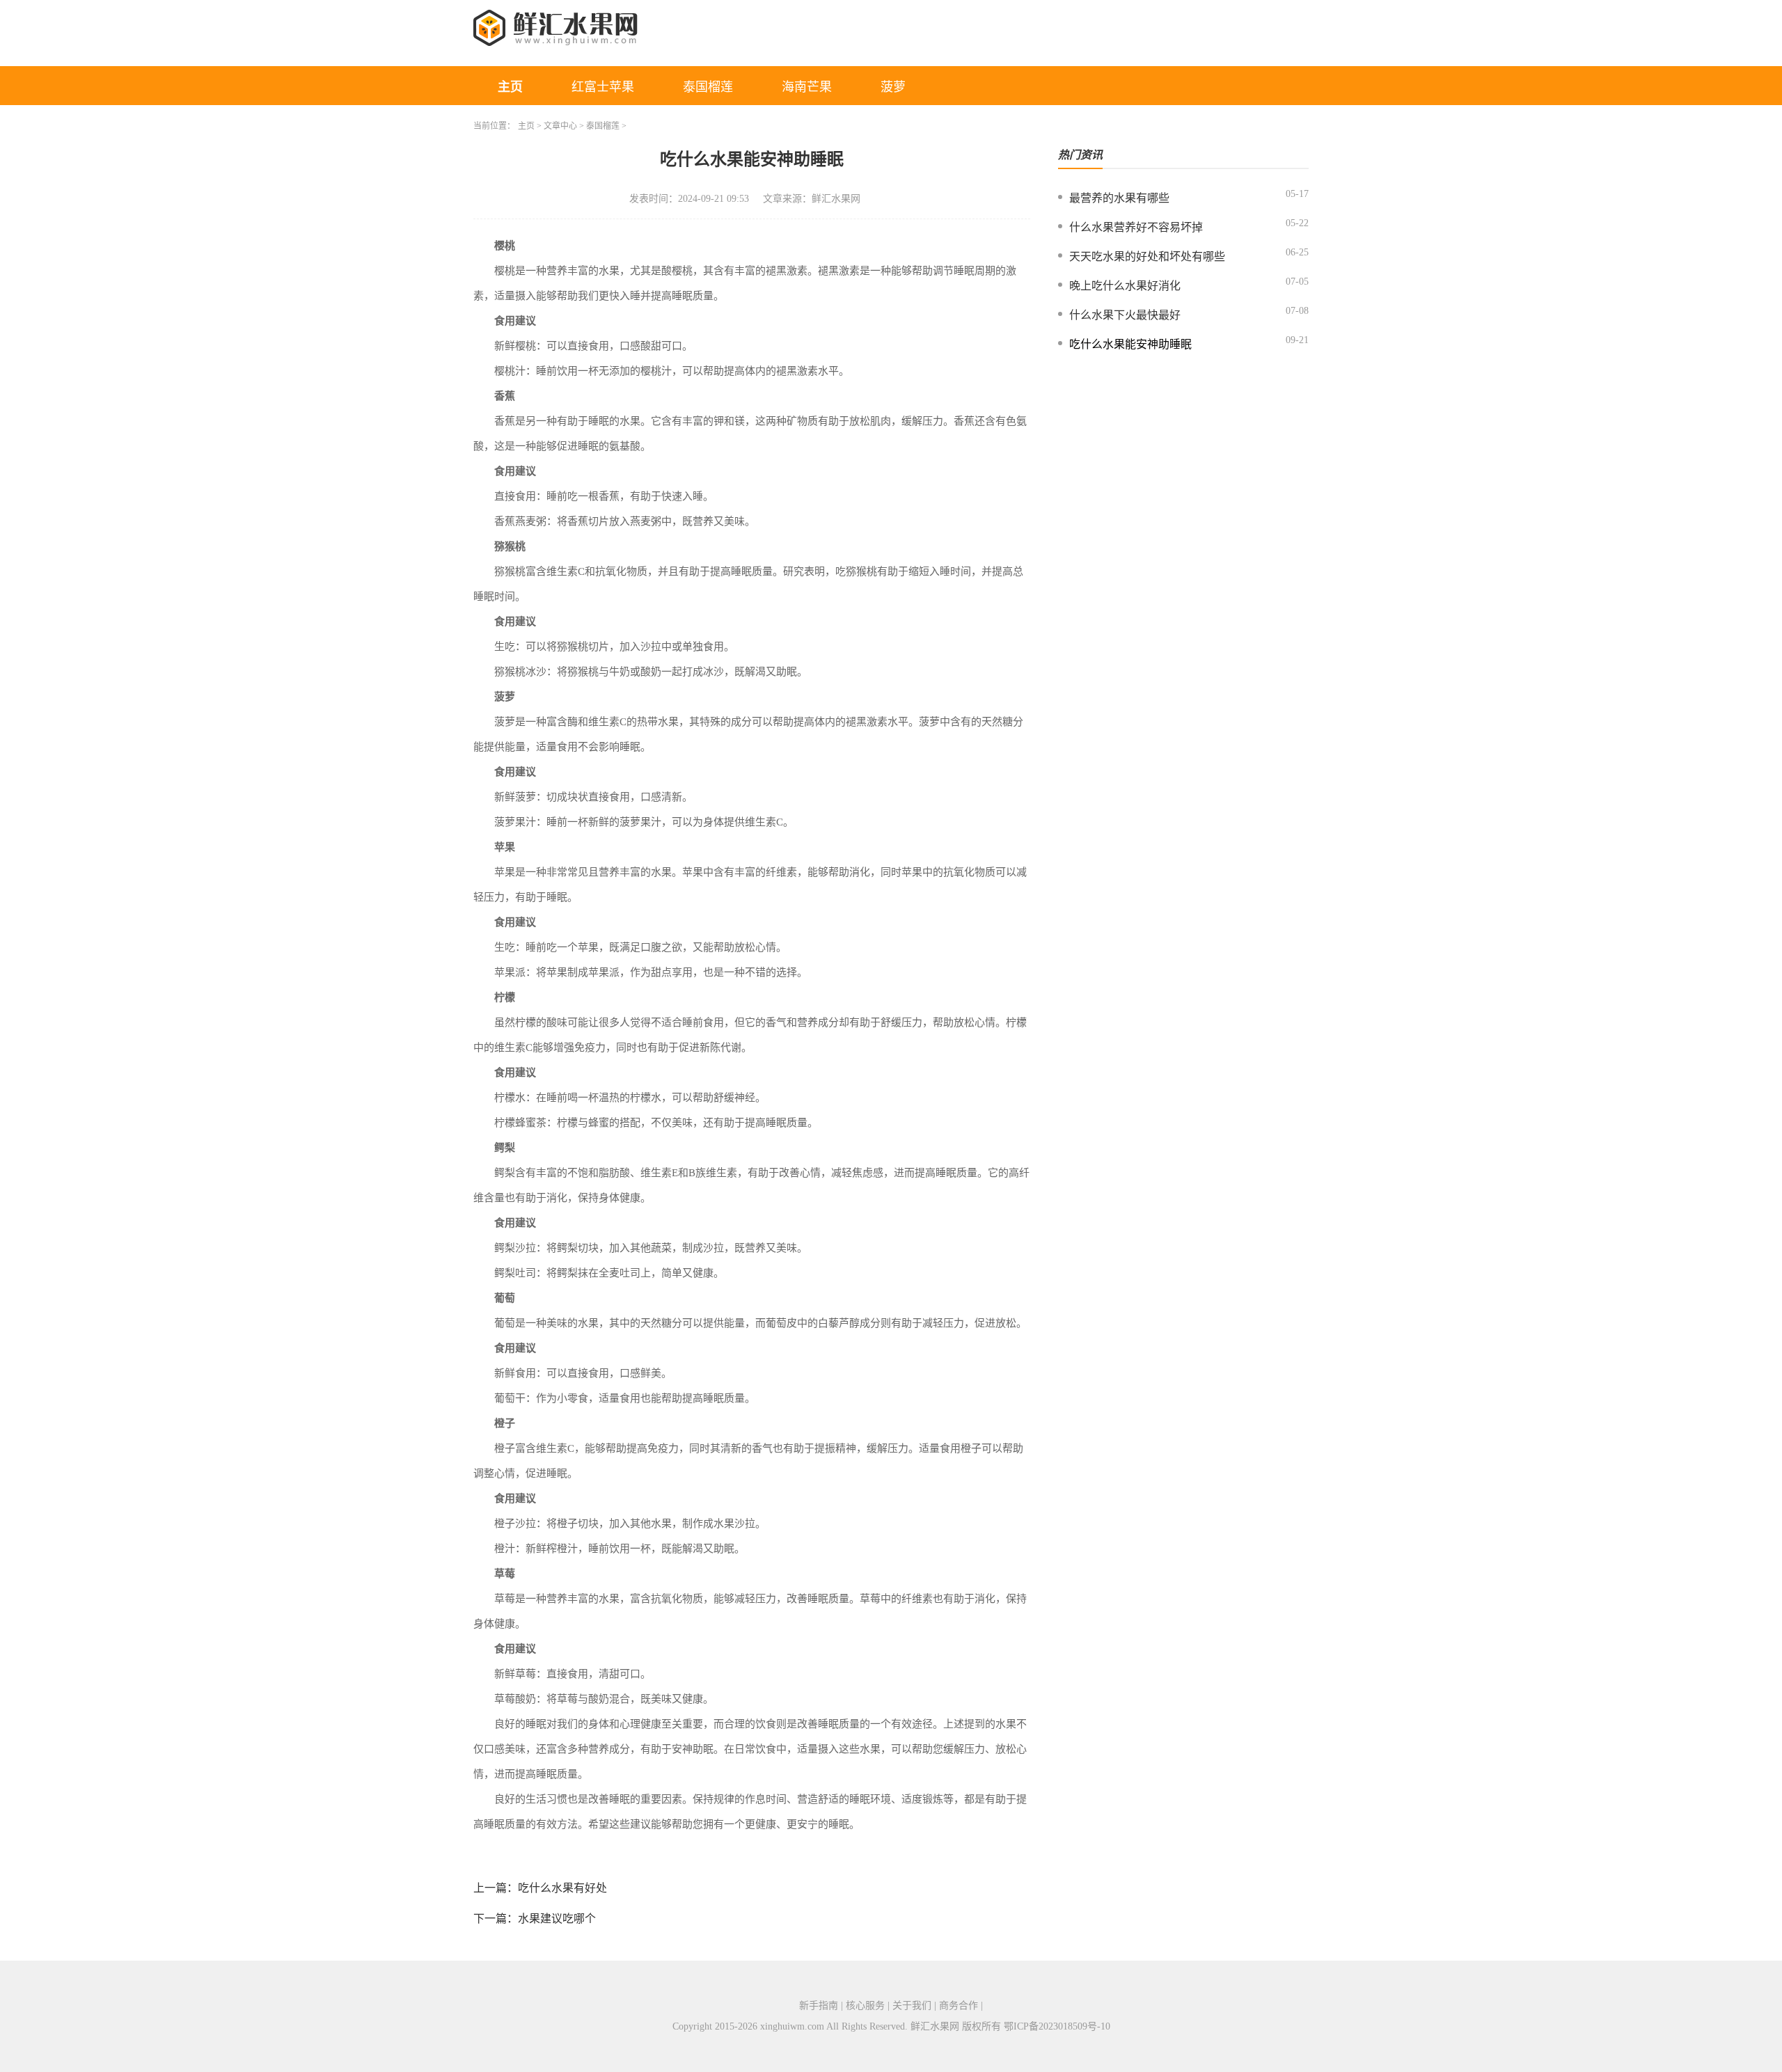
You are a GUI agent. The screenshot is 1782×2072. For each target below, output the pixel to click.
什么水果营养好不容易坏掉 (1136, 227)
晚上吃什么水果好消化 (1125, 286)
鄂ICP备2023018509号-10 (1057, 2026)
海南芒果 (807, 87)
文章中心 (560, 126)
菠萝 (893, 87)
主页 (510, 87)
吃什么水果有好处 (562, 1888)
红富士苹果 (603, 87)
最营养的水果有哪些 (1119, 198)
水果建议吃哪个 (557, 1919)
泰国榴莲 (708, 87)
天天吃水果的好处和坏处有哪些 (1147, 256)
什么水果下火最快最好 (1125, 315)
